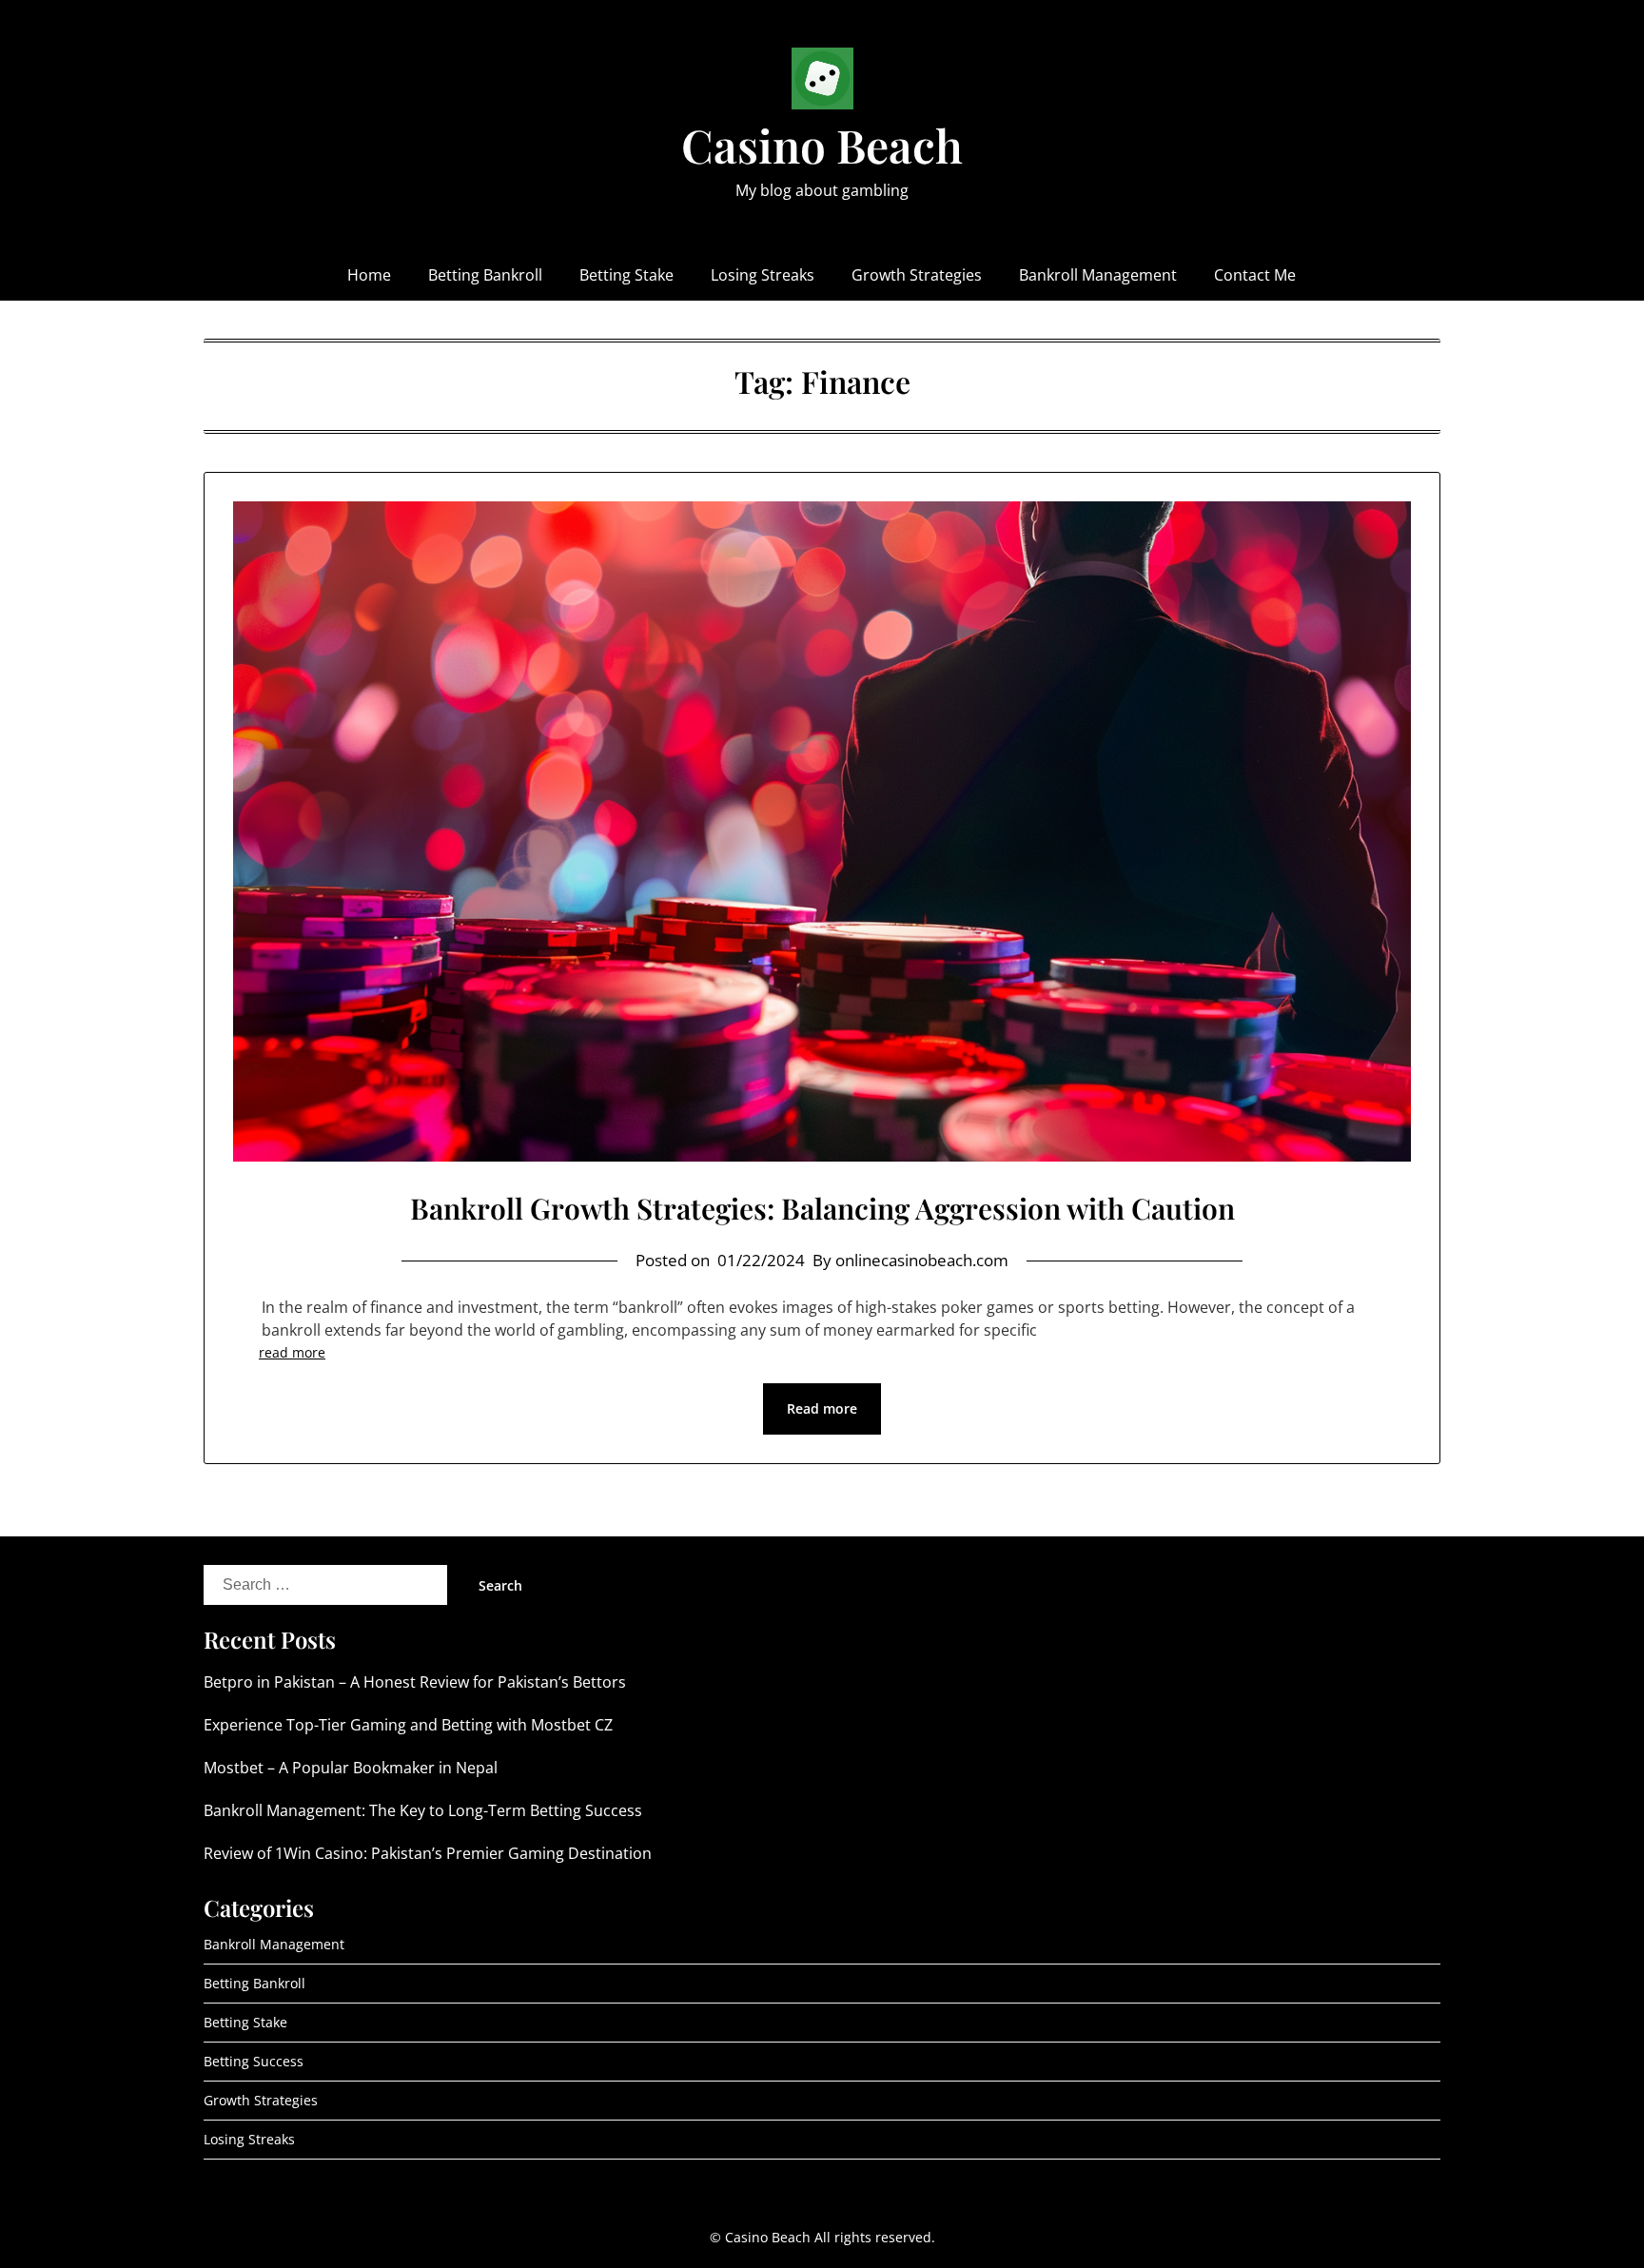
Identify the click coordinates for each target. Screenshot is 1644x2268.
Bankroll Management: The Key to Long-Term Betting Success (423, 1810)
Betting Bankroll (485, 275)
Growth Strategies (917, 275)
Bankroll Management (1098, 275)
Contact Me (1255, 275)
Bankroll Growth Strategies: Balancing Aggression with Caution (822, 1208)
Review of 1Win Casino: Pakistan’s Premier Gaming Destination (428, 1853)
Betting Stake (626, 275)
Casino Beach (822, 145)
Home (369, 275)
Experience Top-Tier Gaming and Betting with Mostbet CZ (408, 1725)
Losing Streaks (763, 275)
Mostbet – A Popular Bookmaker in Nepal (351, 1768)
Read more (822, 1408)
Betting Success (254, 2061)
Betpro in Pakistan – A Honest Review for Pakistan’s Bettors (415, 1682)
